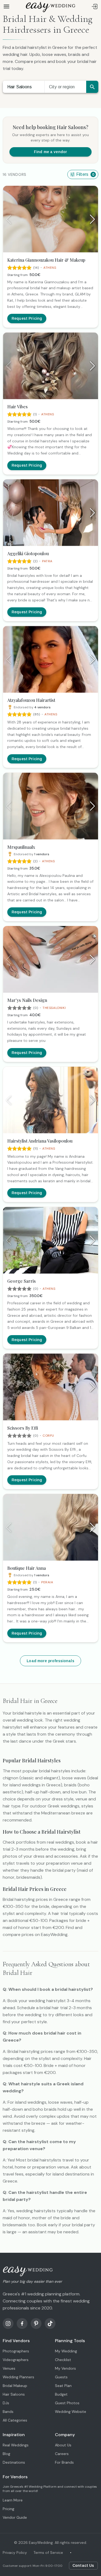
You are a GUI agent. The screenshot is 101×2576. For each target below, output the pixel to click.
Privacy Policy (15, 2553)
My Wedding (66, 2351)
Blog (6, 2454)
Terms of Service (48, 2553)
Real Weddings (16, 2445)
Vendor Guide (15, 2517)
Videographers (16, 2360)
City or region (62, 87)
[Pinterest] (36, 2324)
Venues (9, 2368)
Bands (8, 2412)
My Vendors (65, 2368)
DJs (6, 2403)
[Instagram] (8, 2324)
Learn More (13, 2500)
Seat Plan (63, 2386)
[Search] (92, 87)
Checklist (63, 2360)
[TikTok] (50, 2324)
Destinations (14, 2462)
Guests (61, 2377)
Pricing (8, 2509)
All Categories (15, 2420)
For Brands (64, 2462)
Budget (61, 2394)
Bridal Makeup (15, 2386)
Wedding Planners (18, 2377)
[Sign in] (95, 6)
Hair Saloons (20, 87)
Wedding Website (71, 2412)
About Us (63, 2445)
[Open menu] (6, 6)
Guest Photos (67, 2403)
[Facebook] (22, 2324)
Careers (62, 2454)
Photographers (16, 2351)
